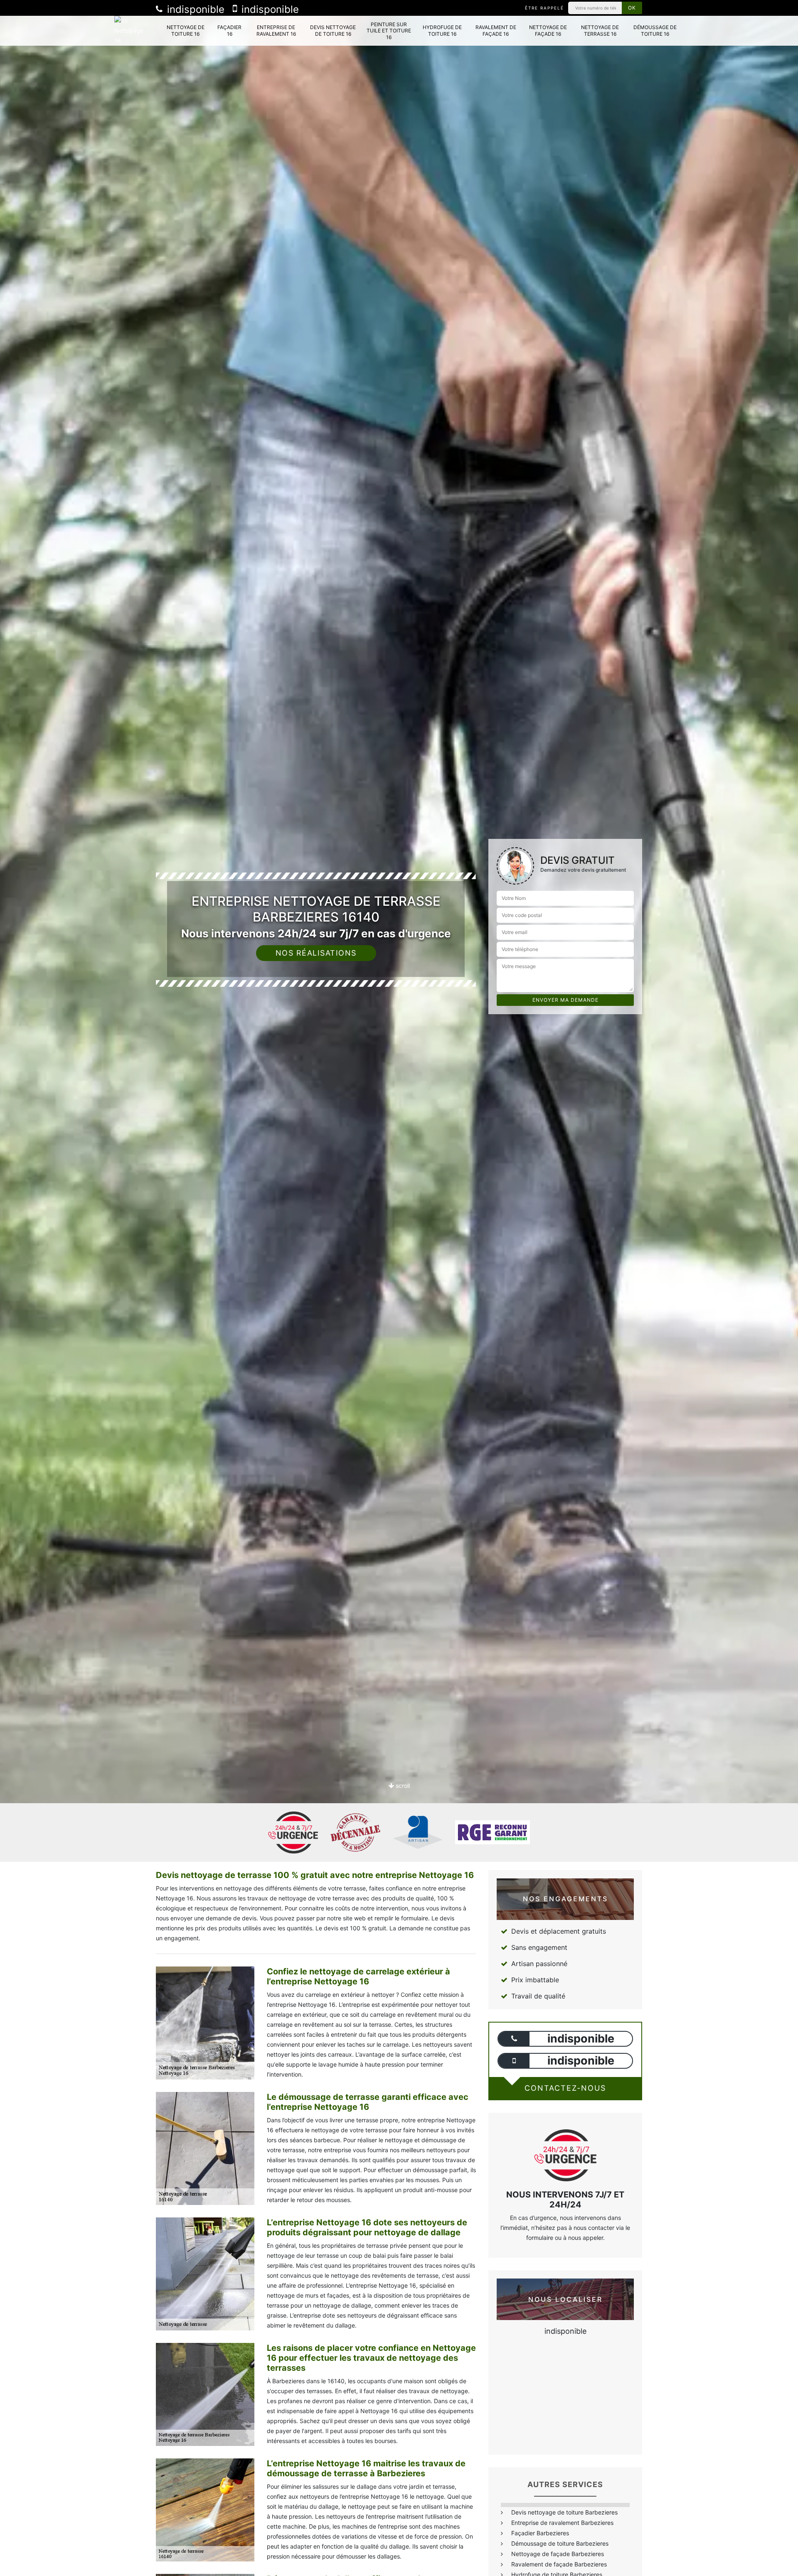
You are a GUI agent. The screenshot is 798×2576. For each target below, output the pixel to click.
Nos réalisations (316, 953)
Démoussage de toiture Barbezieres (560, 2543)
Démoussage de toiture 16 (655, 31)
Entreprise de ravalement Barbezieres (562, 2523)
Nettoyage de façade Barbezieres (558, 2554)
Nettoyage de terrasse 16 (600, 31)
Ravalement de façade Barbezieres (559, 2564)
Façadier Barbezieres (540, 2533)
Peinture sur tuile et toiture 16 (389, 31)
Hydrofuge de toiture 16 (442, 31)
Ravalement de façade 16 (496, 31)
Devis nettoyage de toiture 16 (333, 31)
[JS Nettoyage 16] (132, 31)
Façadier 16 (229, 31)
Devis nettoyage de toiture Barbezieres (564, 2512)
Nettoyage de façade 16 (548, 31)
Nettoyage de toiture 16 (186, 31)
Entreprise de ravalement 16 (276, 31)
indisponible (194, 9)
